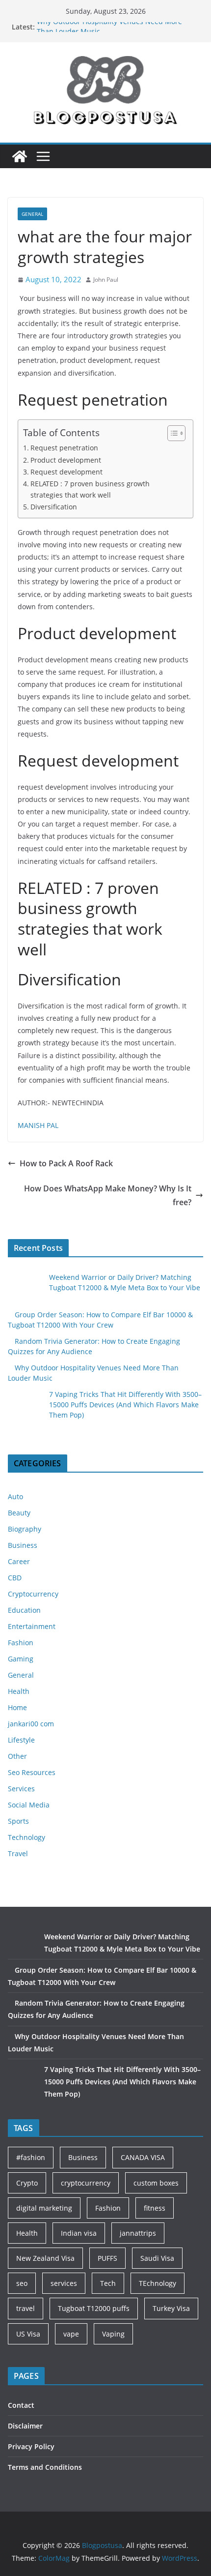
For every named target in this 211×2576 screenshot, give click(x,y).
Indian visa (79, 2233)
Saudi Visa (157, 2258)
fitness (155, 2208)
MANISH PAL (38, 1125)
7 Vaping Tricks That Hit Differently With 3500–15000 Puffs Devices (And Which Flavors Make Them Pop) (125, 1405)
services (64, 2283)
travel (26, 2308)
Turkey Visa (171, 2308)
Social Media (29, 1805)
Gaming (21, 1659)
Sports (18, 1821)
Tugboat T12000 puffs (94, 2308)
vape (71, 2334)
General (32, 214)
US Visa (28, 2334)
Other (17, 1756)
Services (21, 1789)
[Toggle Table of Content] (171, 433)
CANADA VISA (143, 2157)
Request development (66, 472)
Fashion (21, 1643)
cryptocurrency (86, 2183)
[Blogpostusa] (20, 156)
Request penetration (64, 448)
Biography (25, 1529)
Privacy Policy (31, 2446)
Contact (21, 2405)
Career (19, 1561)
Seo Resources (32, 1772)
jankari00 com (31, 1724)
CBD (15, 1578)
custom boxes (156, 2183)
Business (23, 1545)
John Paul (106, 280)
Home (17, 1707)
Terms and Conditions (45, 2467)
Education (24, 1610)
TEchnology (158, 2283)
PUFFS (107, 2258)
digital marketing (44, 2208)
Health (19, 1691)
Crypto (27, 2183)
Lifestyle (21, 1740)
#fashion (31, 2157)
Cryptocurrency (33, 1594)
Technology (26, 1837)
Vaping (113, 2334)
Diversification (54, 507)
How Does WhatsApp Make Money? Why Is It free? (108, 1196)
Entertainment (32, 1626)
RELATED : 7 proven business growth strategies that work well (90, 489)
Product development (66, 460)
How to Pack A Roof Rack (67, 1163)
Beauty (19, 1513)
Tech (108, 2283)
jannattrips (138, 2233)
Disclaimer (25, 2426)
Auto (15, 1496)
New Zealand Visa (45, 2258)
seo (22, 2283)
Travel (18, 1853)
